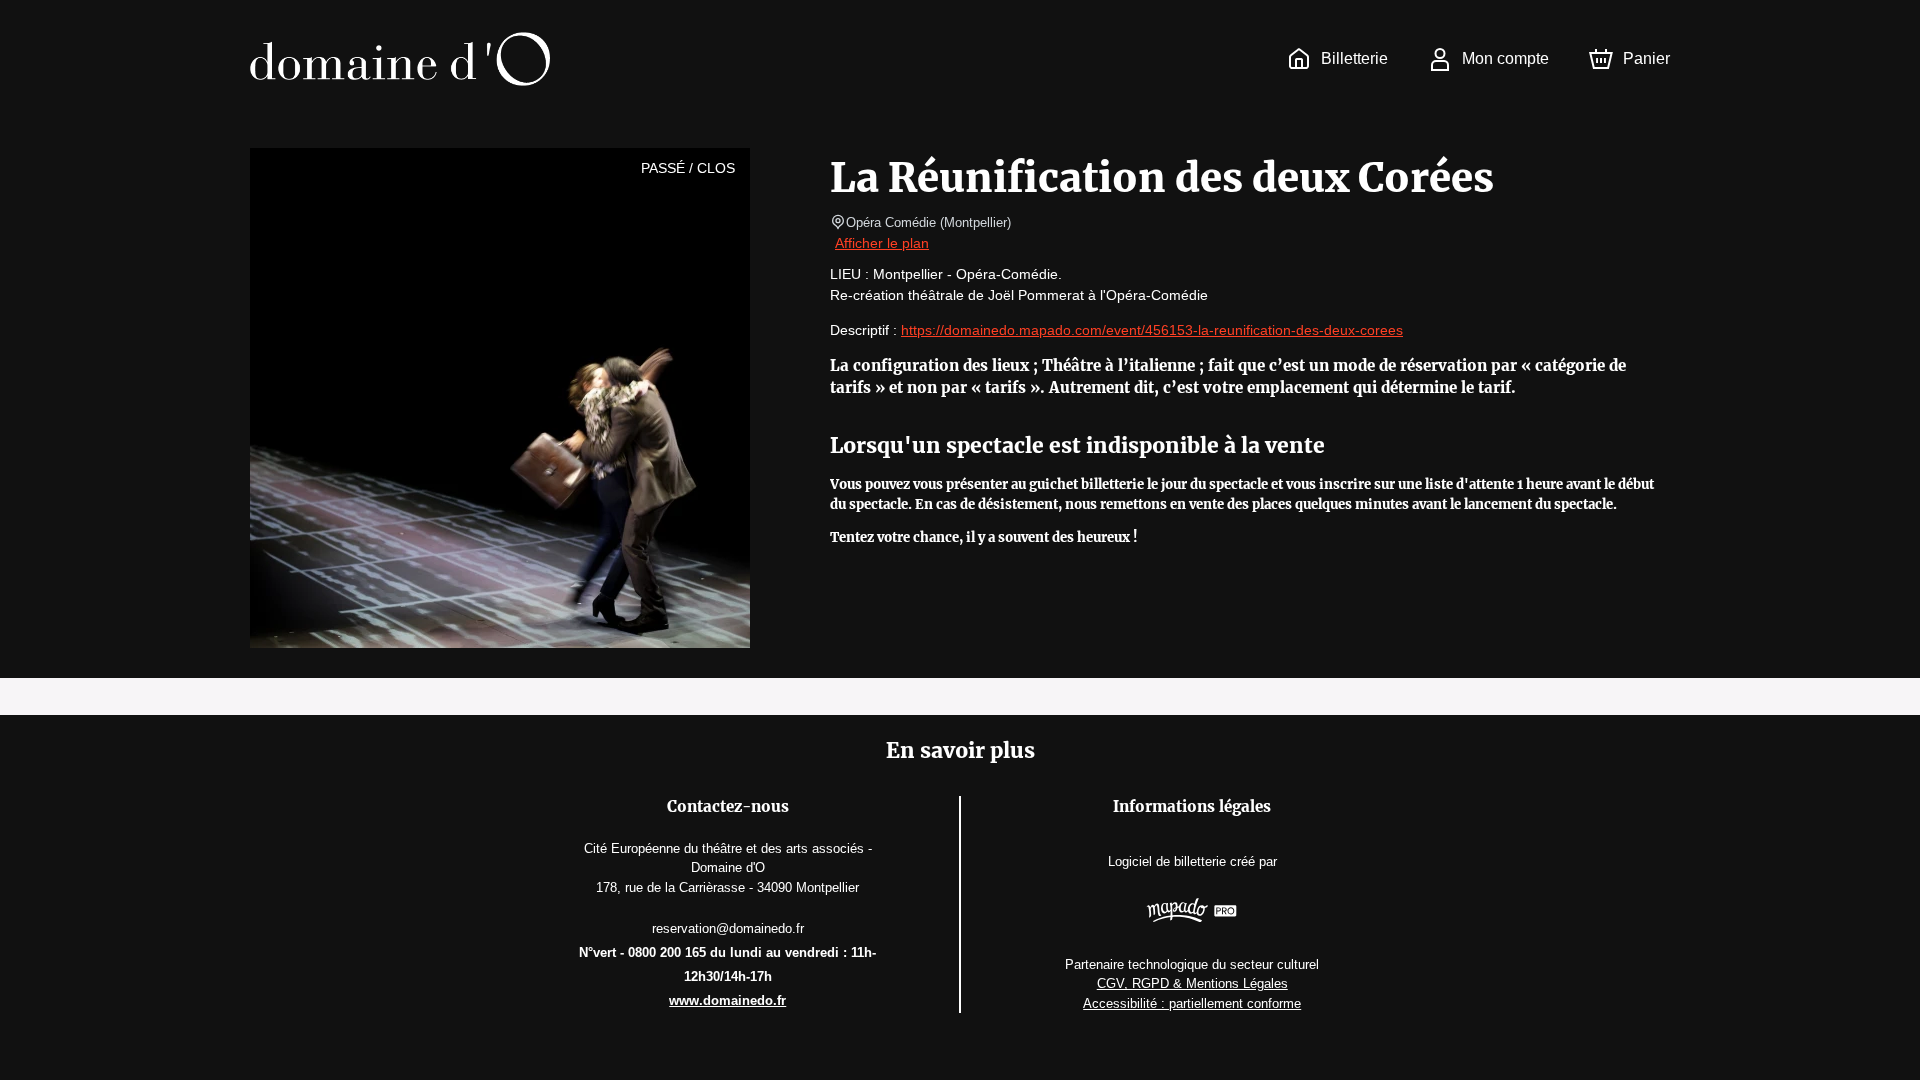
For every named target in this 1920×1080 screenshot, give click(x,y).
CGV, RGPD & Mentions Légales (1192, 983)
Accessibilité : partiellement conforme (1192, 1003)
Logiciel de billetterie (1167, 861)
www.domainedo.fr (727, 1000)
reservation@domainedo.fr (728, 928)
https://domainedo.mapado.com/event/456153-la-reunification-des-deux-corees (1152, 330)
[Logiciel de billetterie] (1192, 913)
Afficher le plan (882, 243)
